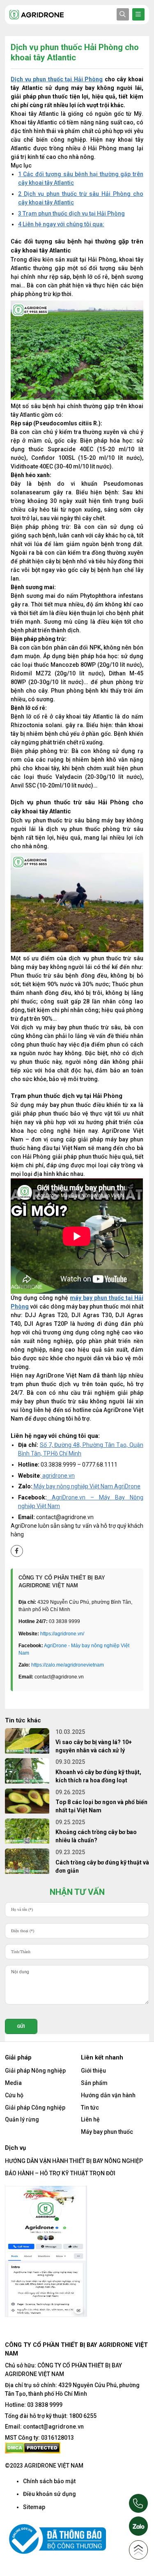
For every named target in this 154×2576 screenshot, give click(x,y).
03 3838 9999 (45, 2405)
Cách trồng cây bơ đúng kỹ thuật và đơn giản (102, 1867)
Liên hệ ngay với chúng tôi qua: (61, 224)
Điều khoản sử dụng (49, 2494)
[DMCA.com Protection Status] (33, 2447)
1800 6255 (83, 2416)
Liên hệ (90, 2119)
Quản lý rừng (22, 2119)
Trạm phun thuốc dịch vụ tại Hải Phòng (71, 214)
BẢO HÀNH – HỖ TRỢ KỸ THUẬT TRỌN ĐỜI (60, 2173)
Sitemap (34, 2507)
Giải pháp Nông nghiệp (35, 2071)
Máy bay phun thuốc (107, 2132)
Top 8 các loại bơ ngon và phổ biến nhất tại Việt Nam (101, 1806)
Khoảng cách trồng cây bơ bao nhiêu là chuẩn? (96, 1836)
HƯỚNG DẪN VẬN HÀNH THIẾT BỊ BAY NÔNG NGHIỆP (74, 2161)
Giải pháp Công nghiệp (35, 2108)
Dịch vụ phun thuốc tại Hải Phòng (57, 79)
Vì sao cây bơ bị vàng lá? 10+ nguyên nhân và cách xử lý (94, 1746)
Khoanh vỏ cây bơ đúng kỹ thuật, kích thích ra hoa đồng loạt (98, 1776)
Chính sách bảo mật (49, 2481)
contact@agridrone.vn (53, 2427)
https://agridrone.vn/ (62, 1634)
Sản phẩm (94, 2083)
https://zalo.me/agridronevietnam (68, 1665)
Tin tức (90, 2108)
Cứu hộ (14, 2095)
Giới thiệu (93, 2071)
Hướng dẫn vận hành (108, 2095)
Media (13, 2083)
